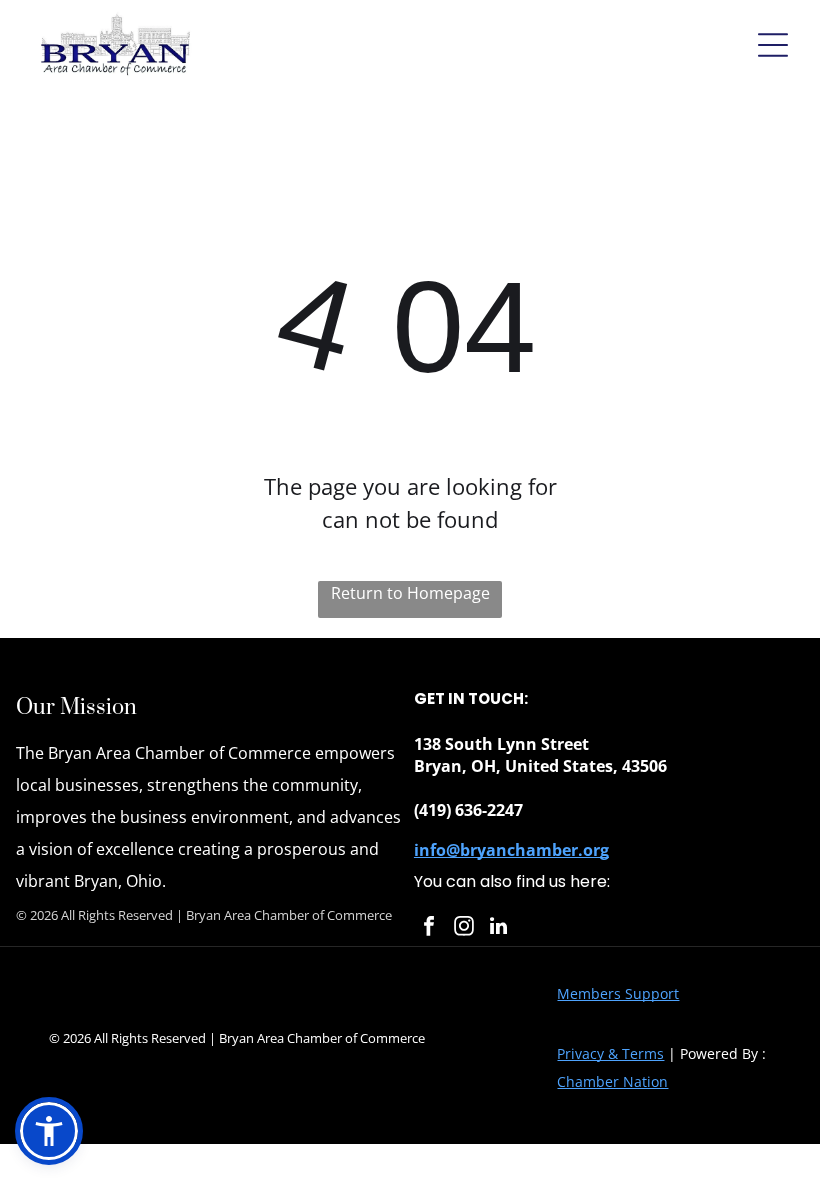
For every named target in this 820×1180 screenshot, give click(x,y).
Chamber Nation (612, 1081)
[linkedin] (499, 928)
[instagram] (464, 928)
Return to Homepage (410, 593)
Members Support (618, 993)
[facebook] (429, 928)
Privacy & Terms (610, 1053)
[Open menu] (773, 45)
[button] (49, 1131)
